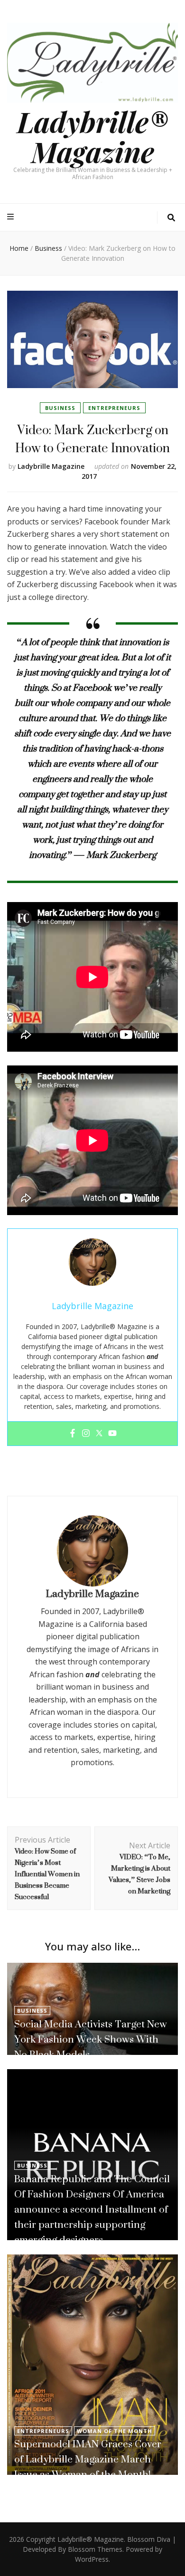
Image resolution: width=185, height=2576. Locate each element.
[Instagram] (86, 1434)
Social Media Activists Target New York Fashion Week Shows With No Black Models (91, 2039)
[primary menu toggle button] (12, 217)
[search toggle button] (171, 218)
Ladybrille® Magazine (92, 136)
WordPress (92, 2559)
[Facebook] (73, 1434)
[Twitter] (99, 1434)
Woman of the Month (115, 2431)
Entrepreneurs (114, 408)
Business (60, 408)
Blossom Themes (95, 2549)
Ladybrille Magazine (51, 466)
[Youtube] (112, 1434)
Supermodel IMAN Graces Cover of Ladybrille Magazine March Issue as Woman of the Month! (88, 2459)
